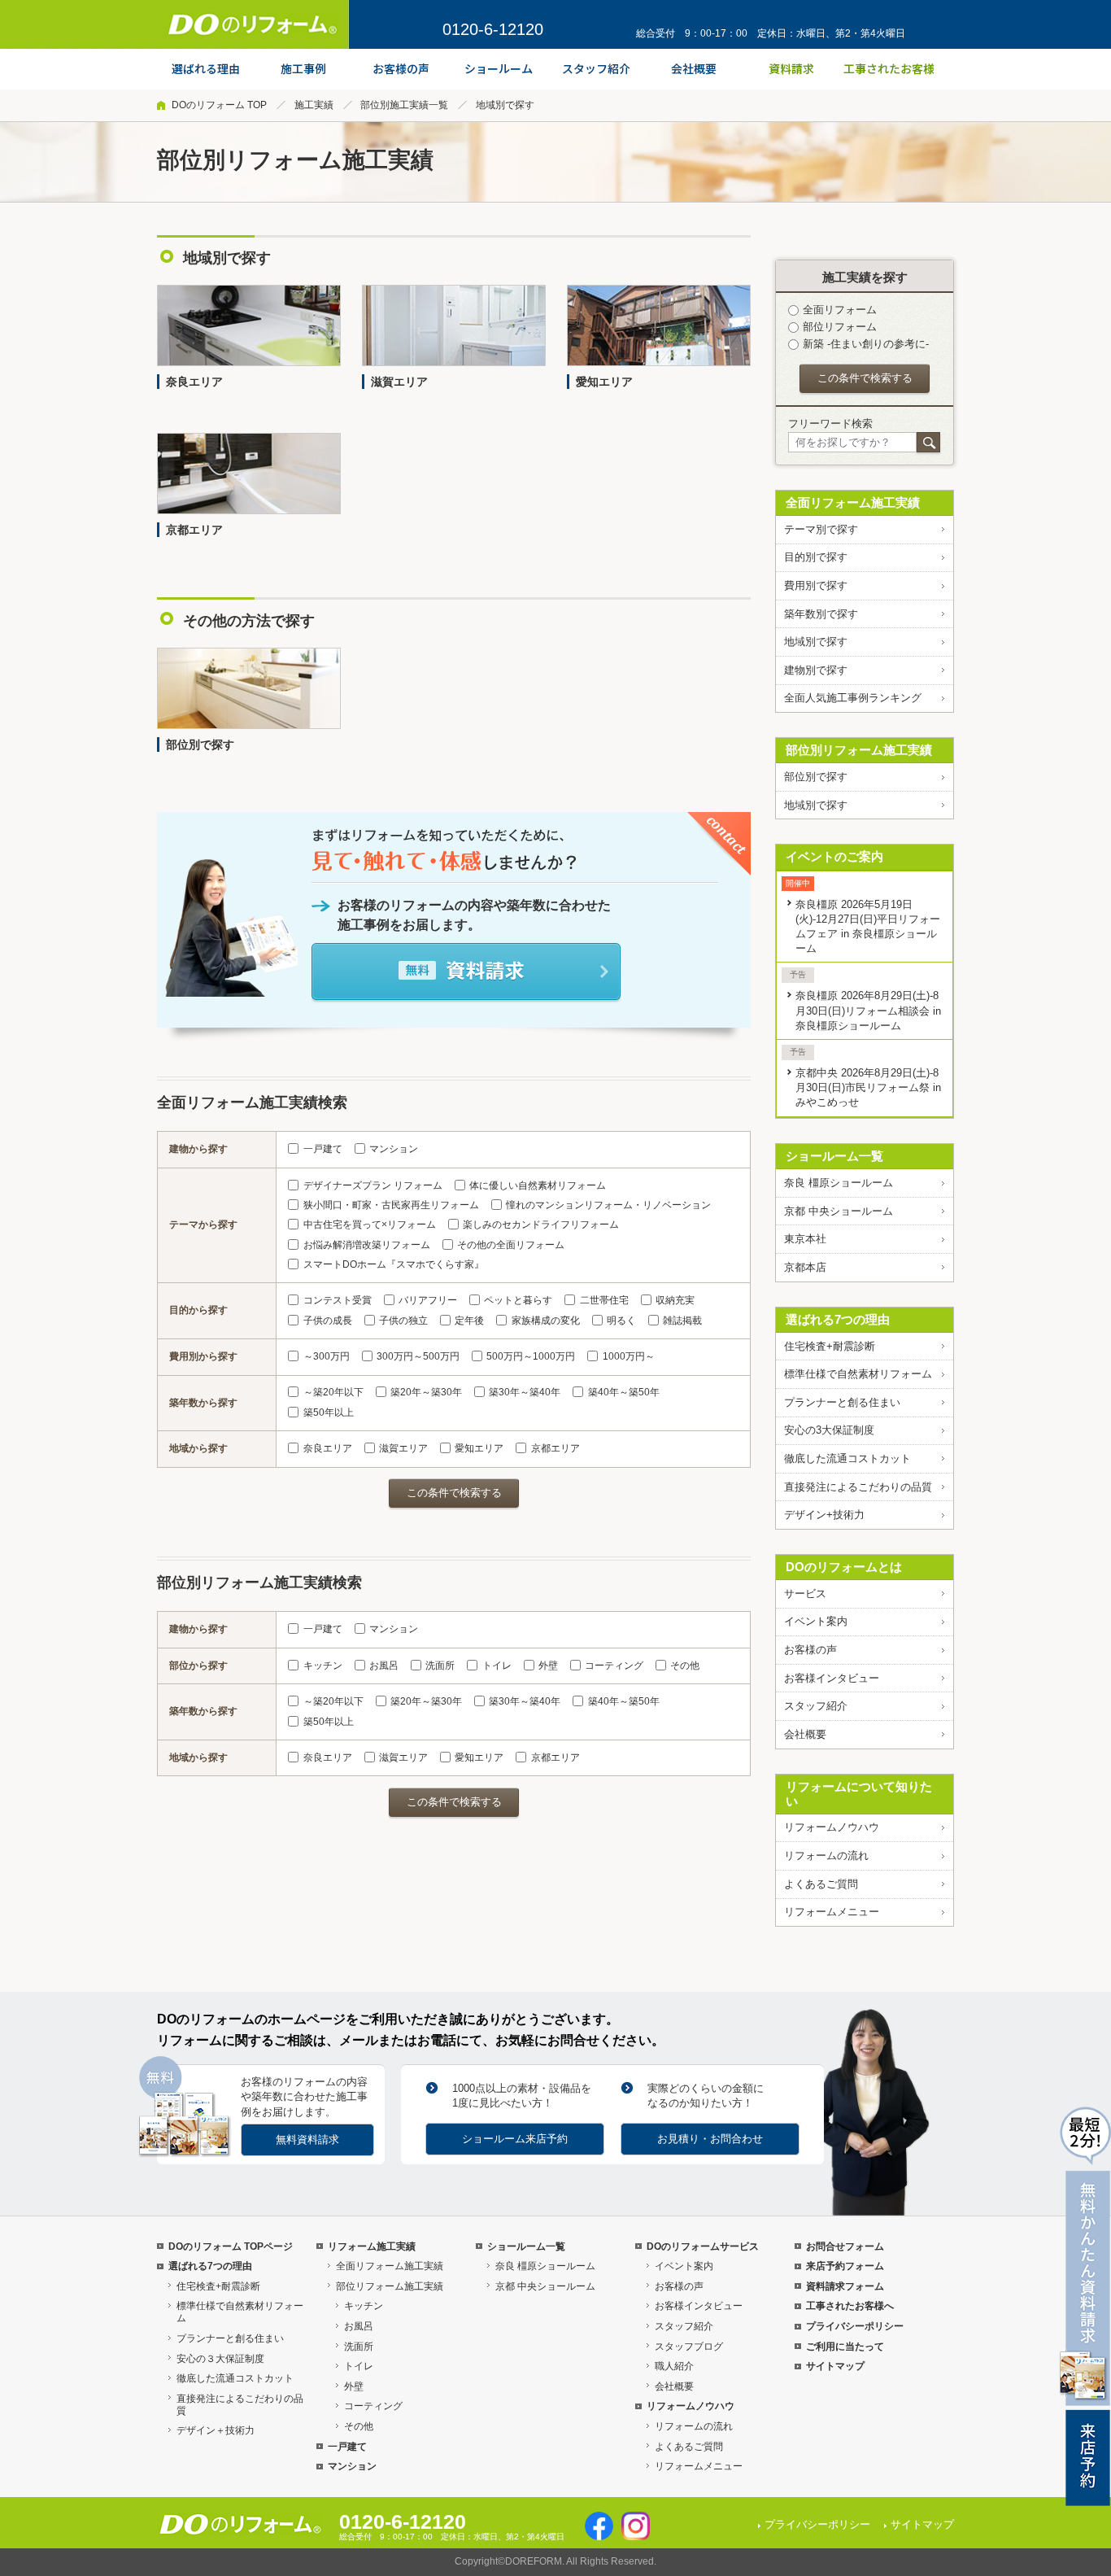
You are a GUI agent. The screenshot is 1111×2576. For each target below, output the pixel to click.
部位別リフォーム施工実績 (859, 750)
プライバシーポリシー (855, 2326)
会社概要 (805, 1734)
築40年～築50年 (623, 1392)
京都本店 (805, 1267)
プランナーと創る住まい (842, 1402)
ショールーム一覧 (834, 1156)
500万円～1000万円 (531, 1356)
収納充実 (675, 1300)
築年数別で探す (821, 614)
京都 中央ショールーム (839, 1211)
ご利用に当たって (845, 2347)
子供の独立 (403, 1321)
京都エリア (555, 1448)
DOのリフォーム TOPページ (231, 2246)
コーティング (614, 1666)
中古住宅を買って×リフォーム (369, 1225)
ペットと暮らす (518, 1300)
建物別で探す (816, 670)
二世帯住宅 (604, 1300)
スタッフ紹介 (816, 1706)
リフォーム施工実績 (372, 2246)
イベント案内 (816, 1621)
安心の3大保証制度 (829, 1430)
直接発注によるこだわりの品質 (858, 1487)
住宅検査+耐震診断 (830, 1346)
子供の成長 (327, 1321)
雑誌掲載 (682, 1321)
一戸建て (322, 1149)
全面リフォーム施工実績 (853, 502)
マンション (394, 1149)
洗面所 (440, 1666)
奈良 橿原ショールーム (839, 1183)
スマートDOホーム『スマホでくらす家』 (393, 1264)
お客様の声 (810, 1650)
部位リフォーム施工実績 (390, 2286)
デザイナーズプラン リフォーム (373, 1185)
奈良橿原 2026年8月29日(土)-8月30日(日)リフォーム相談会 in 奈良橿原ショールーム (868, 1010)
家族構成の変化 (545, 1321)
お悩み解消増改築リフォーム (366, 1245)
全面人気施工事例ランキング (853, 698)
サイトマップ (835, 2366)
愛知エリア (479, 1448)
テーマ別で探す (821, 529)
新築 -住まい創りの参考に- (866, 344)
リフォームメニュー (832, 1912)
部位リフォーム (840, 327)
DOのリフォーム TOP (219, 105)
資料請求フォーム (845, 2286)
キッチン (322, 1666)
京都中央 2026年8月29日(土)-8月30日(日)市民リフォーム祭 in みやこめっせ (868, 1087)
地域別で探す (816, 642)
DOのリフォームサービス (703, 2246)
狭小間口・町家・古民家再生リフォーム (391, 1205)
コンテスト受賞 (337, 1300)
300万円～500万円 (418, 1356)
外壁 (548, 1666)
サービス (805, 1594)
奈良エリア (327, 1448)
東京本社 (805, 1239)
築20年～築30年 (426, 1392)
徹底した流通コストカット (847, 1458)
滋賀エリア (403, 1448)
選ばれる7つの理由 (838, 1319)
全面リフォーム (840, 310)
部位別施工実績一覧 (404, 105)
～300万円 (326, 1356)
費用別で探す (816, 585)
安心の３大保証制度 (220, 2359)
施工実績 (314, 105)
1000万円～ (628, 1356)
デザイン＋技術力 (216, 2430)
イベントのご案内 (834, 856)
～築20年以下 (333, 1392)
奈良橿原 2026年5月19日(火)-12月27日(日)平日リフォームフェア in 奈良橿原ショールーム (868, 926)
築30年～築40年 (525, 1392)
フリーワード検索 (830, 424)
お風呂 (384, 1666)
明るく (621, 1321)
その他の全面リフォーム (511, 1245)
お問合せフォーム (845, 2246)
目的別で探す (816, 557)
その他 (685, 1666)
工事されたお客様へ (850, 2306)
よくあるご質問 (821, 1884)
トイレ (497, 1666)
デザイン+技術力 (824, 1515)
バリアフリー (428, 1300)
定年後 (469, 1321)
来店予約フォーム (845, 2266)
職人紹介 (674, 2366)
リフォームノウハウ (832, 1827)
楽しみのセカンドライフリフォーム (541, 1225)
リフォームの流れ (826, 1856)
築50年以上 (328, 1412)
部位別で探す (816, 777)
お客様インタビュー (832, 1678)
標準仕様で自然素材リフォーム (858, 1374)
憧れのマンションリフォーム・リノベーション (608, 1205)
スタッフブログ (689, 2347)
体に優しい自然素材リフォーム (538, 1185)
